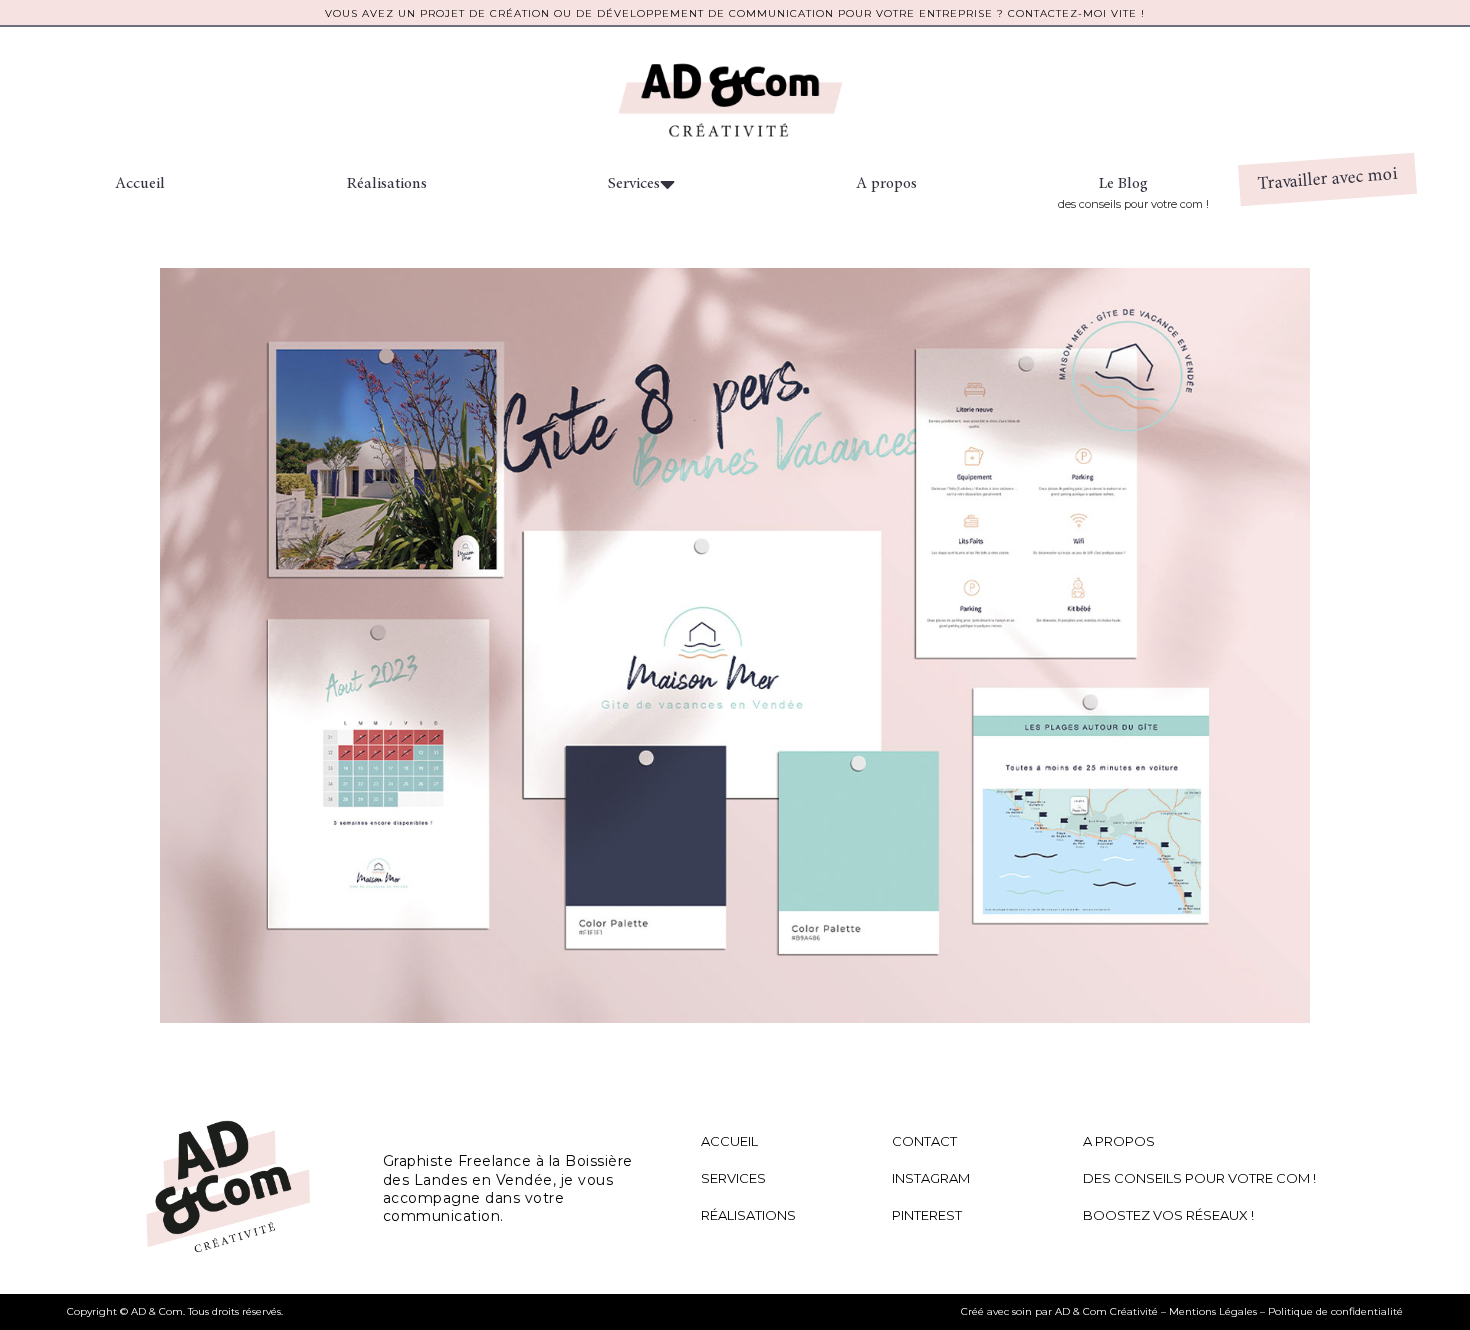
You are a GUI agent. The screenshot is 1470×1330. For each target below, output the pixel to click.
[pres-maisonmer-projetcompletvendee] (735, 646)
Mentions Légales (1213, 1311)
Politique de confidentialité (1335, 1311)
